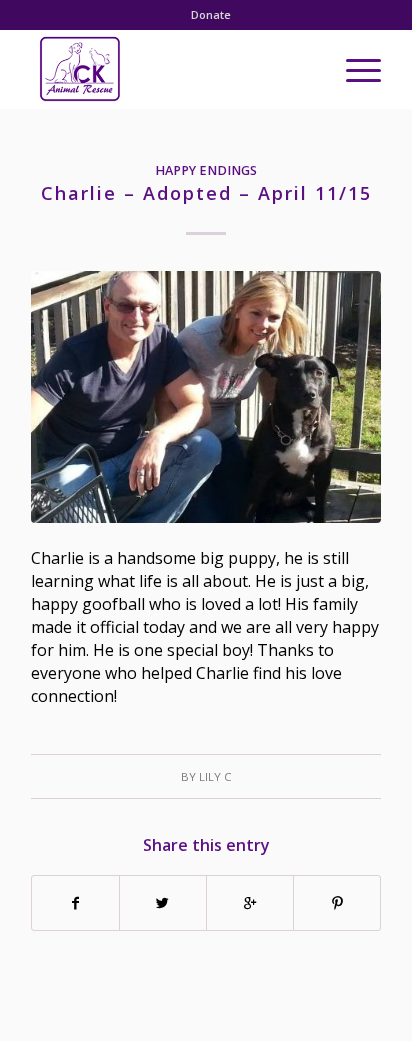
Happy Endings (206, 170)
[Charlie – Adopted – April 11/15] (206, 397)
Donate (211, 14)
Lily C (215, 776)
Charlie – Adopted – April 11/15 (206, 193)
